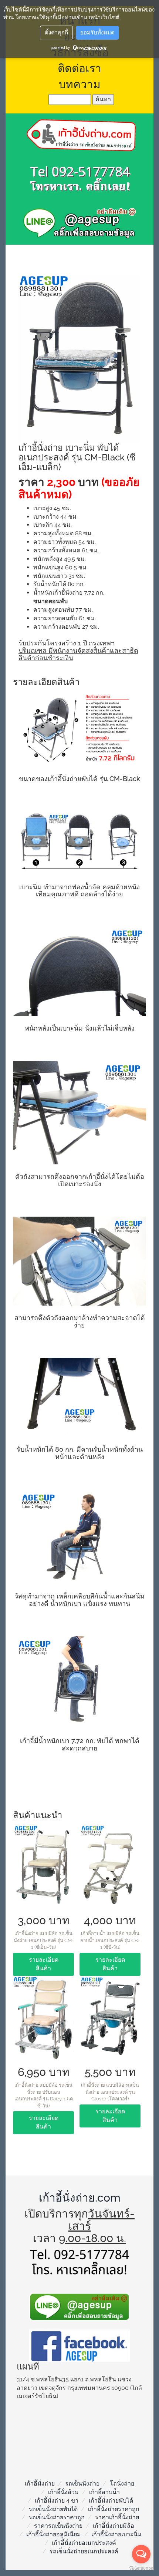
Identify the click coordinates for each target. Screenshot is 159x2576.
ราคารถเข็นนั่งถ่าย (58, 2526)
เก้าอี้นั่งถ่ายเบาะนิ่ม (116, 2534)
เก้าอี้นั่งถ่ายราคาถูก (114, 2509)
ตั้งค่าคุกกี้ (56, 33)
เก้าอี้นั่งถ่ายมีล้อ (114, 2526)
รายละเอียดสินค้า (44, 1964)
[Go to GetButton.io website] (141, 2568)
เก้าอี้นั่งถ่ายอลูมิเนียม (54, 2534)
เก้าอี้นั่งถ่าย (40, 2484)
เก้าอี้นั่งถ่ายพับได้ (111, 2501)
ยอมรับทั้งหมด (97, 33)
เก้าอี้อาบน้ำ (104, 2492)
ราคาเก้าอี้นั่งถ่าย (117, 2517)
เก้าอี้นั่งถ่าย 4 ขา (57, 2501)
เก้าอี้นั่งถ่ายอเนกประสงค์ (84, 2543)
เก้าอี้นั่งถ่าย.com (80, 2198)
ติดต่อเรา (79, 68)
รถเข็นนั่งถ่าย (82, 2484)
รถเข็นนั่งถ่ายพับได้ (53, 2509)
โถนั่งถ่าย (122, 2484)
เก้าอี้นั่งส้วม (63, 2492)
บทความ (80, 84)
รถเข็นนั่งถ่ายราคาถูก (57, 2517)
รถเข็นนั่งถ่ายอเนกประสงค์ (84, 2551)
